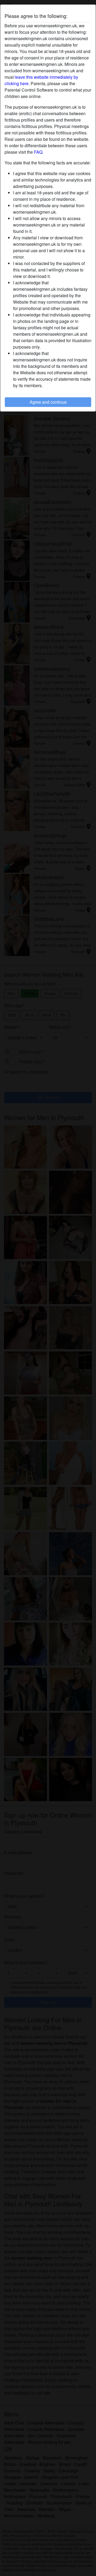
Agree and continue (48, 402)
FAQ (38, 152)
